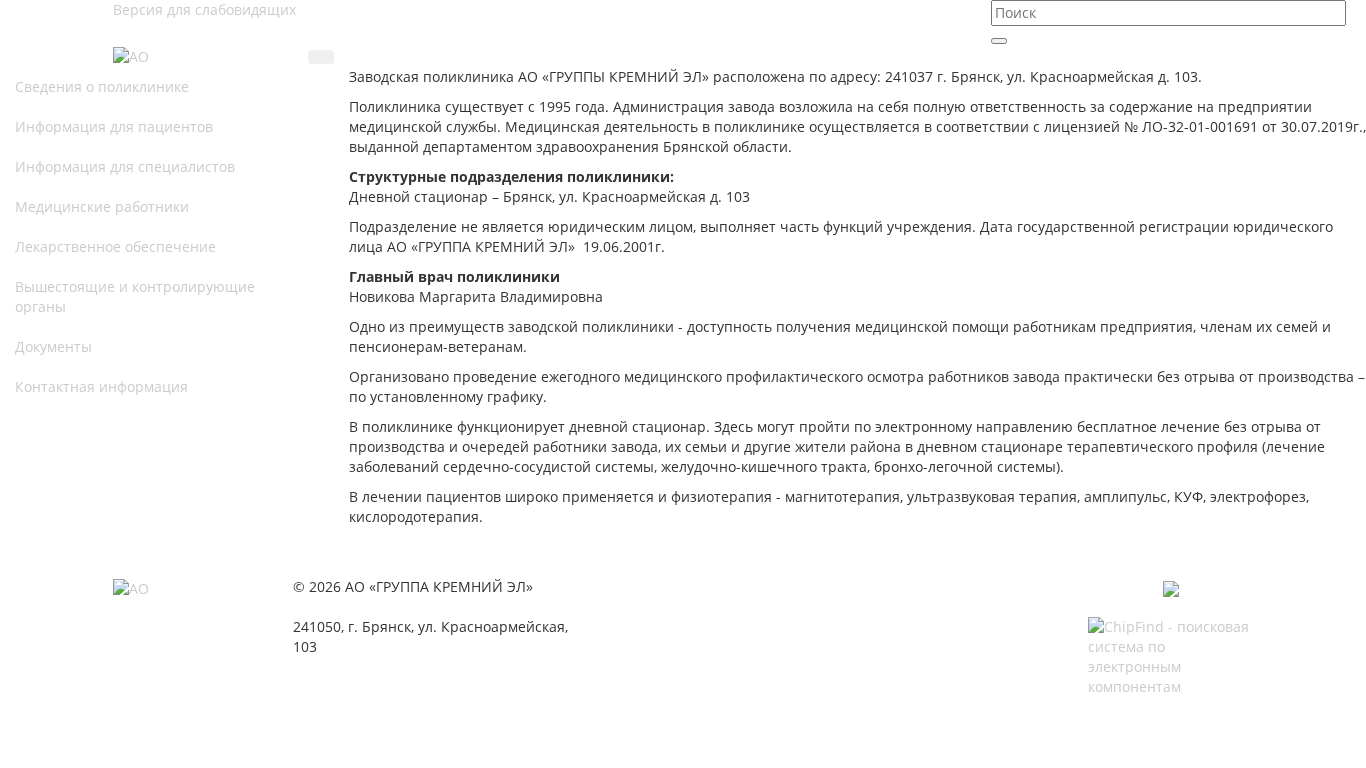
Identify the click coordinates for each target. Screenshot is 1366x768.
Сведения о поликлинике (102, 86)
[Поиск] (999, 41)
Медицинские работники (102, 206)
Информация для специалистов (125, 166)
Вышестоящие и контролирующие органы (135, 296)
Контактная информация (101, 386)
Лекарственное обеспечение (115, 246)
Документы (53, 346)
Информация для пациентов (114, 126)
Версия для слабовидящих (204, 9)
